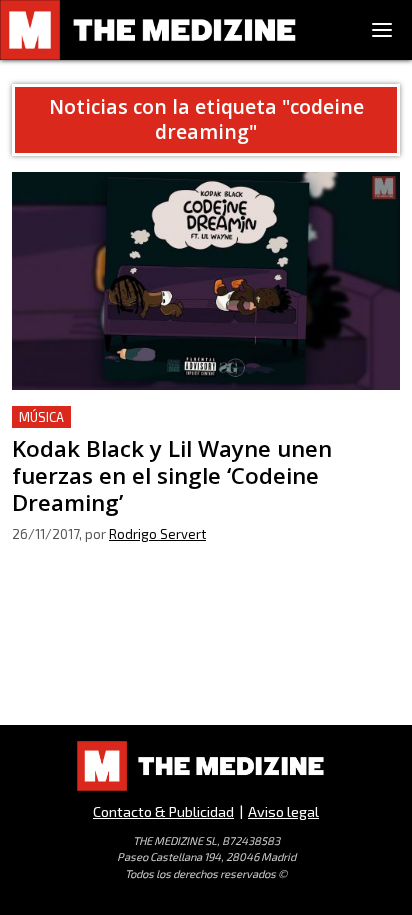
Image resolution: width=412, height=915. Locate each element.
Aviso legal (283, 811)
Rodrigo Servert (157, 534)
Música (41, 417)
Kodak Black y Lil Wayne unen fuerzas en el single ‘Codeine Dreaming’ (192, 429)
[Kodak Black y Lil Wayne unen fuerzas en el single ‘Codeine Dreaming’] (206, 281)
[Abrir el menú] (382, 30)
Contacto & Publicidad (163, 811)
